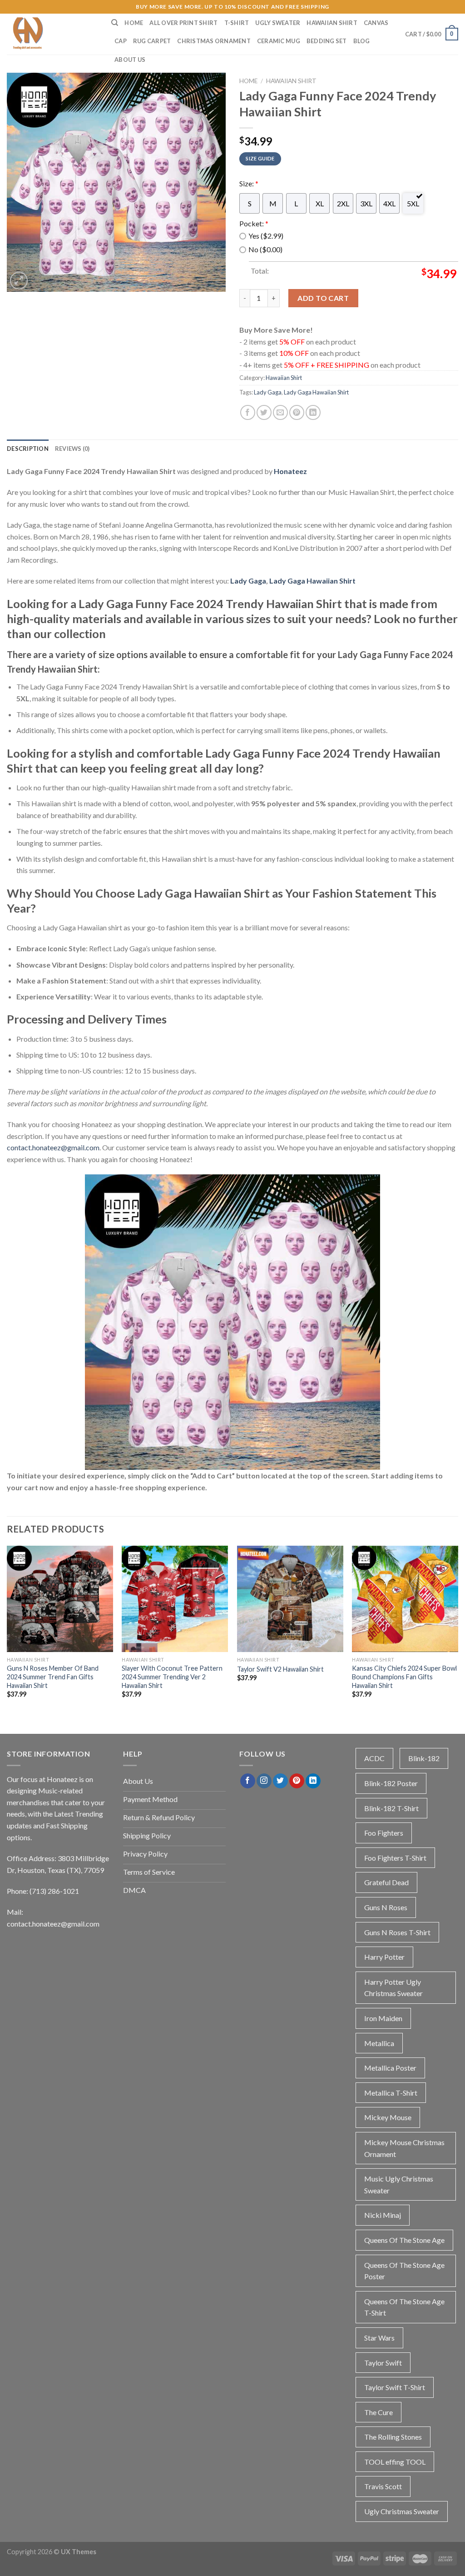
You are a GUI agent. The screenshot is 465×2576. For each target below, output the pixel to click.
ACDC (374, 1758)
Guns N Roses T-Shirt (397, 1932)
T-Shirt (237, 23)
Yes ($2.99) (266, 236)
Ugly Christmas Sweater (402, 2511)
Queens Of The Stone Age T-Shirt (404, 2307)
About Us (130, 60)
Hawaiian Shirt (332, 23)
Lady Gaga (268, 392)
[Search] (115, 23)
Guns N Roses (386, 1907)
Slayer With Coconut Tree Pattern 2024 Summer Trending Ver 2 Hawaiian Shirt (172, 1677)
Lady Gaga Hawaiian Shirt (316, 392)
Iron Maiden (383, 2018)
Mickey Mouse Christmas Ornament (404, 2148)
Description (28, 449)
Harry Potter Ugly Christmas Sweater (393, 1988)
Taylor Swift (383, 2363)
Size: (249, 183)
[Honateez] (52, 34)
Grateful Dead (386, 1882)
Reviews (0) (72, 449)
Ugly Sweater (278, 23)
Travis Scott (383, 2486)
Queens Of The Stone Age (404, 2240)
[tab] (28, 449)
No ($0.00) (265, 249)
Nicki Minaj (383, 2215)
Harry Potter (384, 1957)
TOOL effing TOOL (395, 2462)
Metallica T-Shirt (391, 2093)
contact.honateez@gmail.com (53, 1147)
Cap (121, 41)
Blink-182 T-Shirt (391, 1808)
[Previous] (7, 1630)
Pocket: (254, 223)
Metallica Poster (390, 2068)
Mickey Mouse (388, 2117)
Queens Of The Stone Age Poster (404, 2271)
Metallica (379, 2043)
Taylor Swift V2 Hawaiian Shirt (280, 1669)
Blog (362, 41)
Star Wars (379, 2338)
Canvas (376, 23)
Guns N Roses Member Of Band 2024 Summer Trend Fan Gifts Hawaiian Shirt (53, 1677)
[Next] (458, 1630)
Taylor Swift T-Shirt (395, 2387)
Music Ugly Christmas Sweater (399, 2184)
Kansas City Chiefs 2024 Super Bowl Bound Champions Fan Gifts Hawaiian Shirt (404, 1677)
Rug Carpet (152, 41)
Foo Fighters (384, 1833)
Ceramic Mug (279, 41)
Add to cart (323, 298)
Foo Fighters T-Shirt (395, 1858)
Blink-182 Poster (391, 1783)
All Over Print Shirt (183, 23)
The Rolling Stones (393, 2437)
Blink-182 (424, 1758)
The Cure (378, 2412)
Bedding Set (327, 41)
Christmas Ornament (214, 41)
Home (134, 23)
